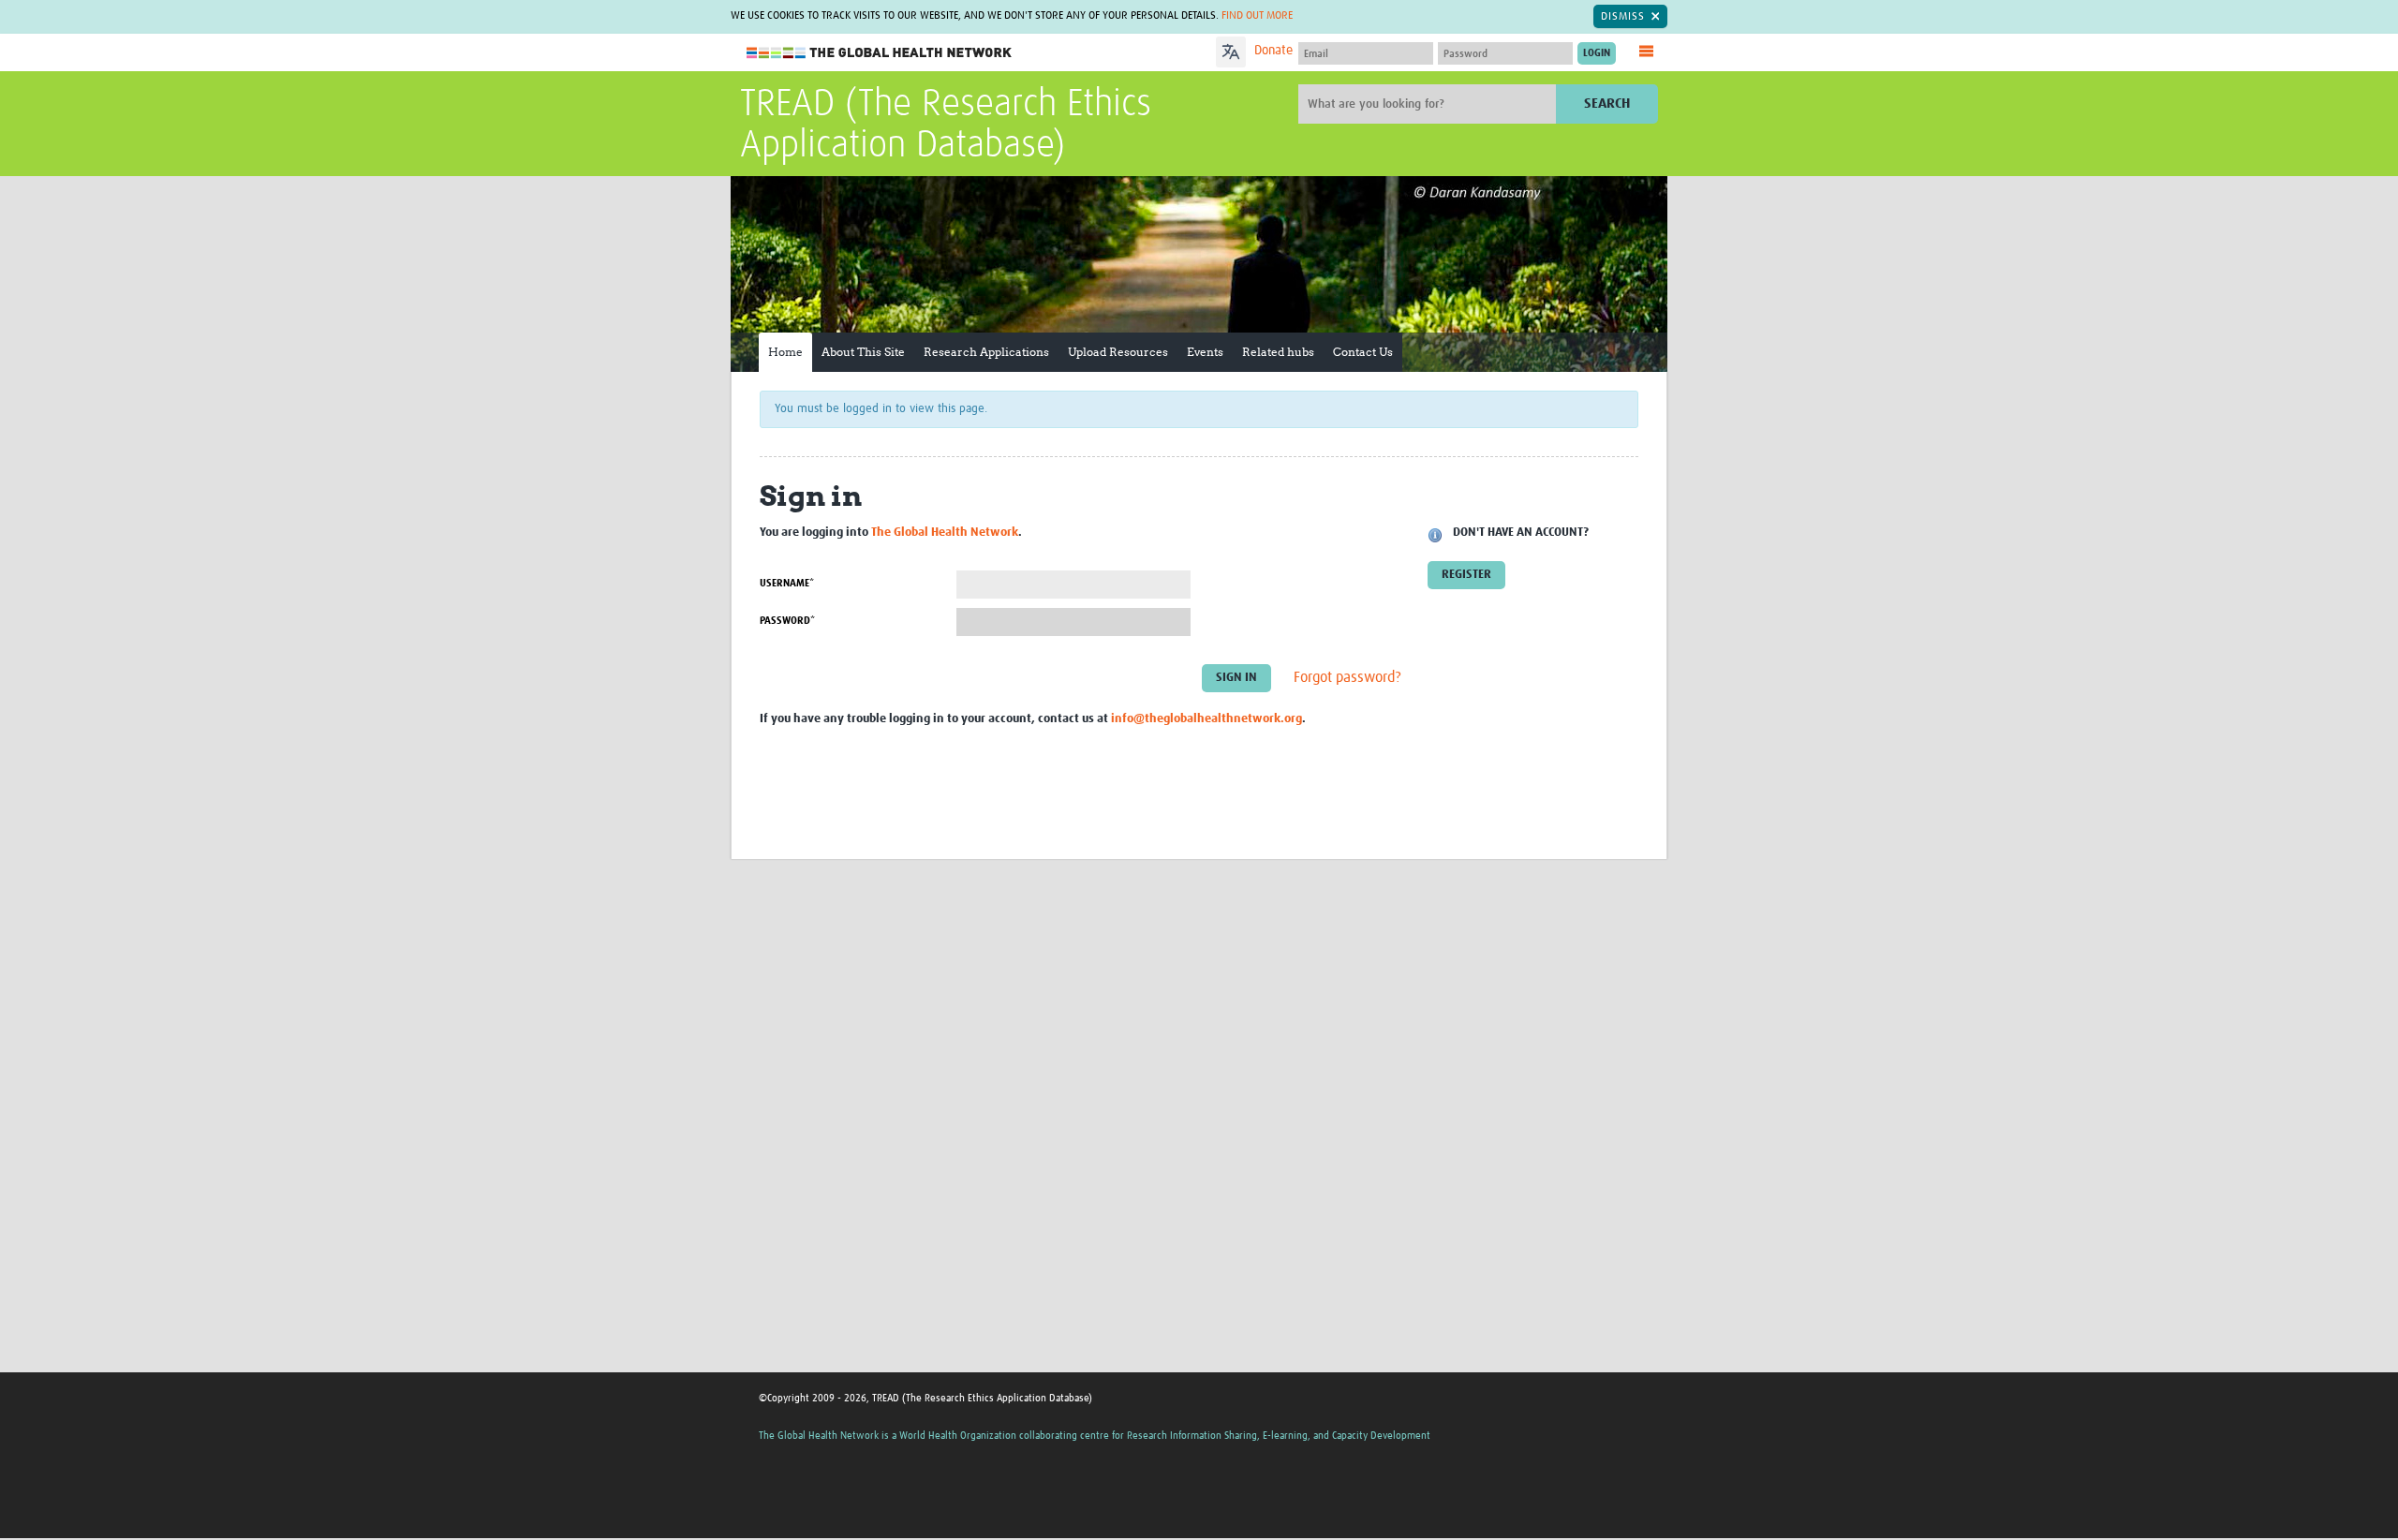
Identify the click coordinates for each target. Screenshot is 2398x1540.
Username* (787, 583)
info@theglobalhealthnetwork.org (1206, 719)
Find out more (1257, 16)
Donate (1273, 51)
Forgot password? (1347, 677)
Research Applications (986, 352)
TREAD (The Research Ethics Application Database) (946, 126)
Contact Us (1363, 352)
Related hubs (1278, 352)
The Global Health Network (880, 53)
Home (785, 352)
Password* (787, 621)
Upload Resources (1118, 352)
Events (1205, 352)
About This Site (863, 352)
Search (1607, 104)
